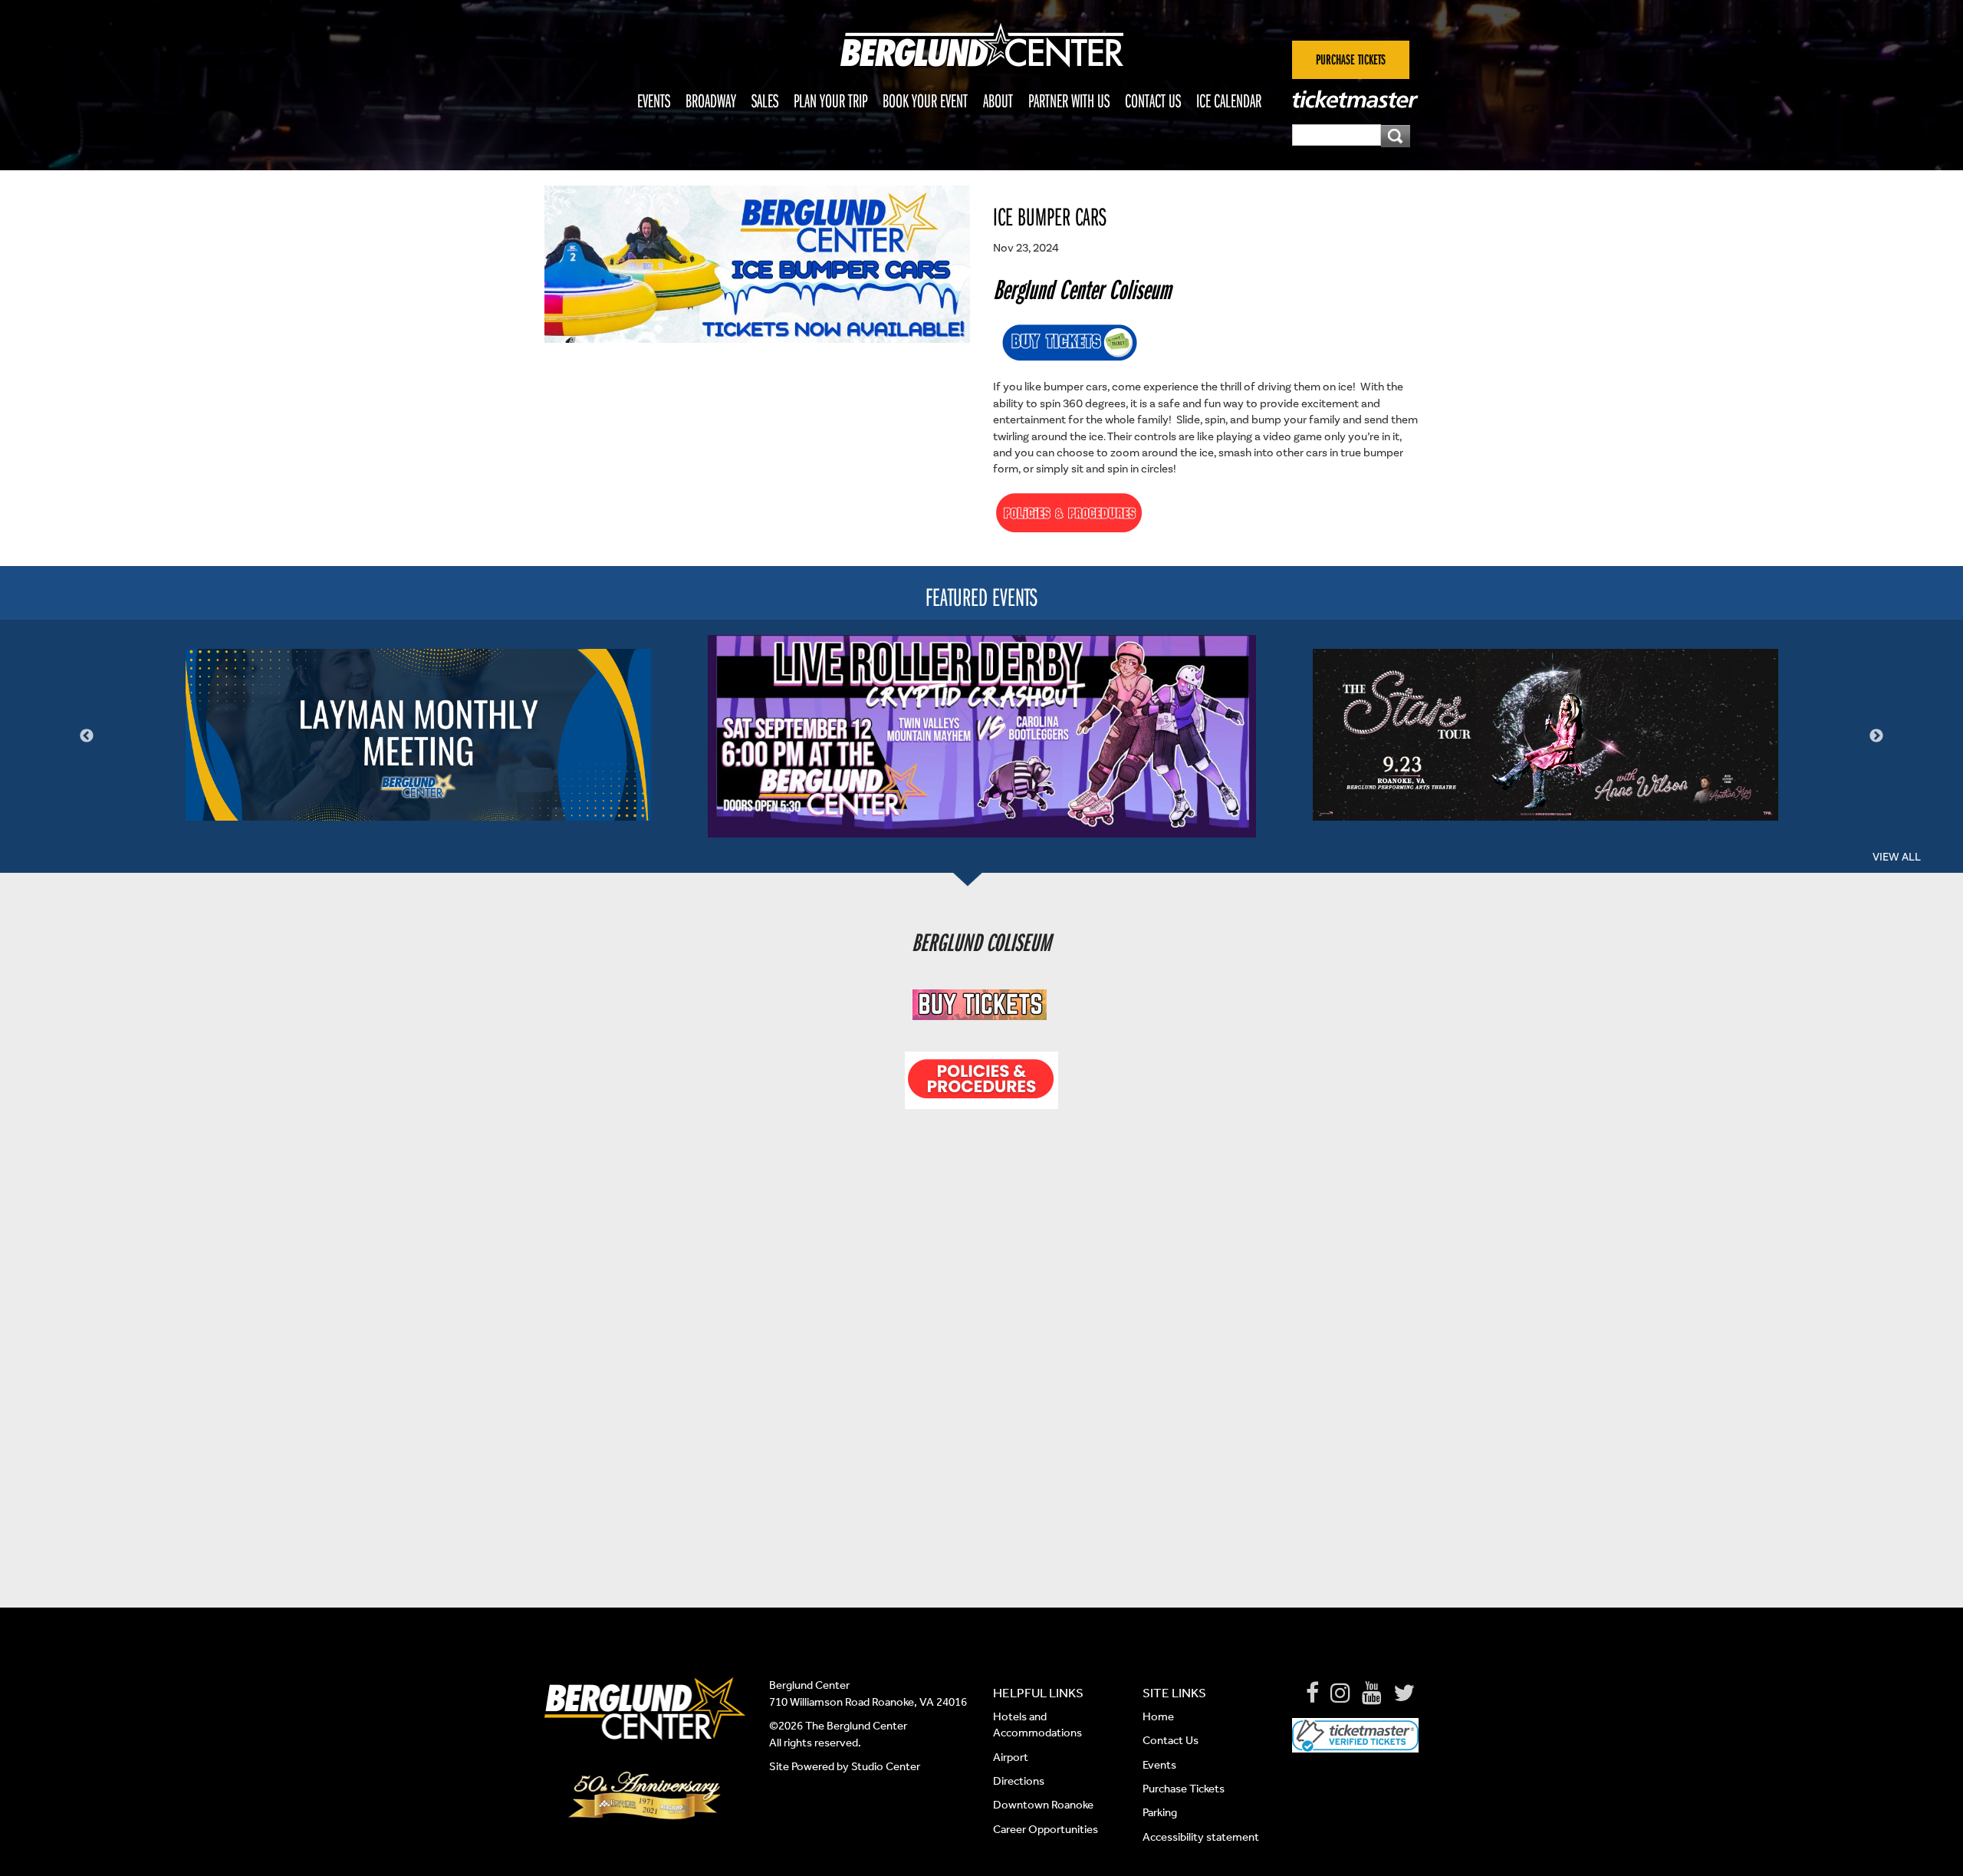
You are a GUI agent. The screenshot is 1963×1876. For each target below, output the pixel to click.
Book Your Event (925, 100)
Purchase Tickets (1184, 1789)
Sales (765, 100)
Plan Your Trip (830, 100)
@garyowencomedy (1008, 1391)
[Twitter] (1404, 1693)
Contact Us (1153, 100)
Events (654, 100)
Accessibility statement (1201, 1837)
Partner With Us (1069, 100)
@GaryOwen (1008, 1416)
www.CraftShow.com (951, 1144)
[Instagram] (1340, 1693)
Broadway (711, 100)
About (998, 100)
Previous (87, 736)
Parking (1160, 1812)
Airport (1011, 1757)
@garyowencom (999, 1440)
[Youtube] (1372, 1693)
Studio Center (886, 1766)
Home (1158, 1716)
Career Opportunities (1046, 1829)
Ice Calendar (1229, 100)
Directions (1020, 1781)
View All (1897, 857)
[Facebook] (1312, 1693)
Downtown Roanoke (1043, 1805)
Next (1876, 736)
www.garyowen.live (1004, 1368)
